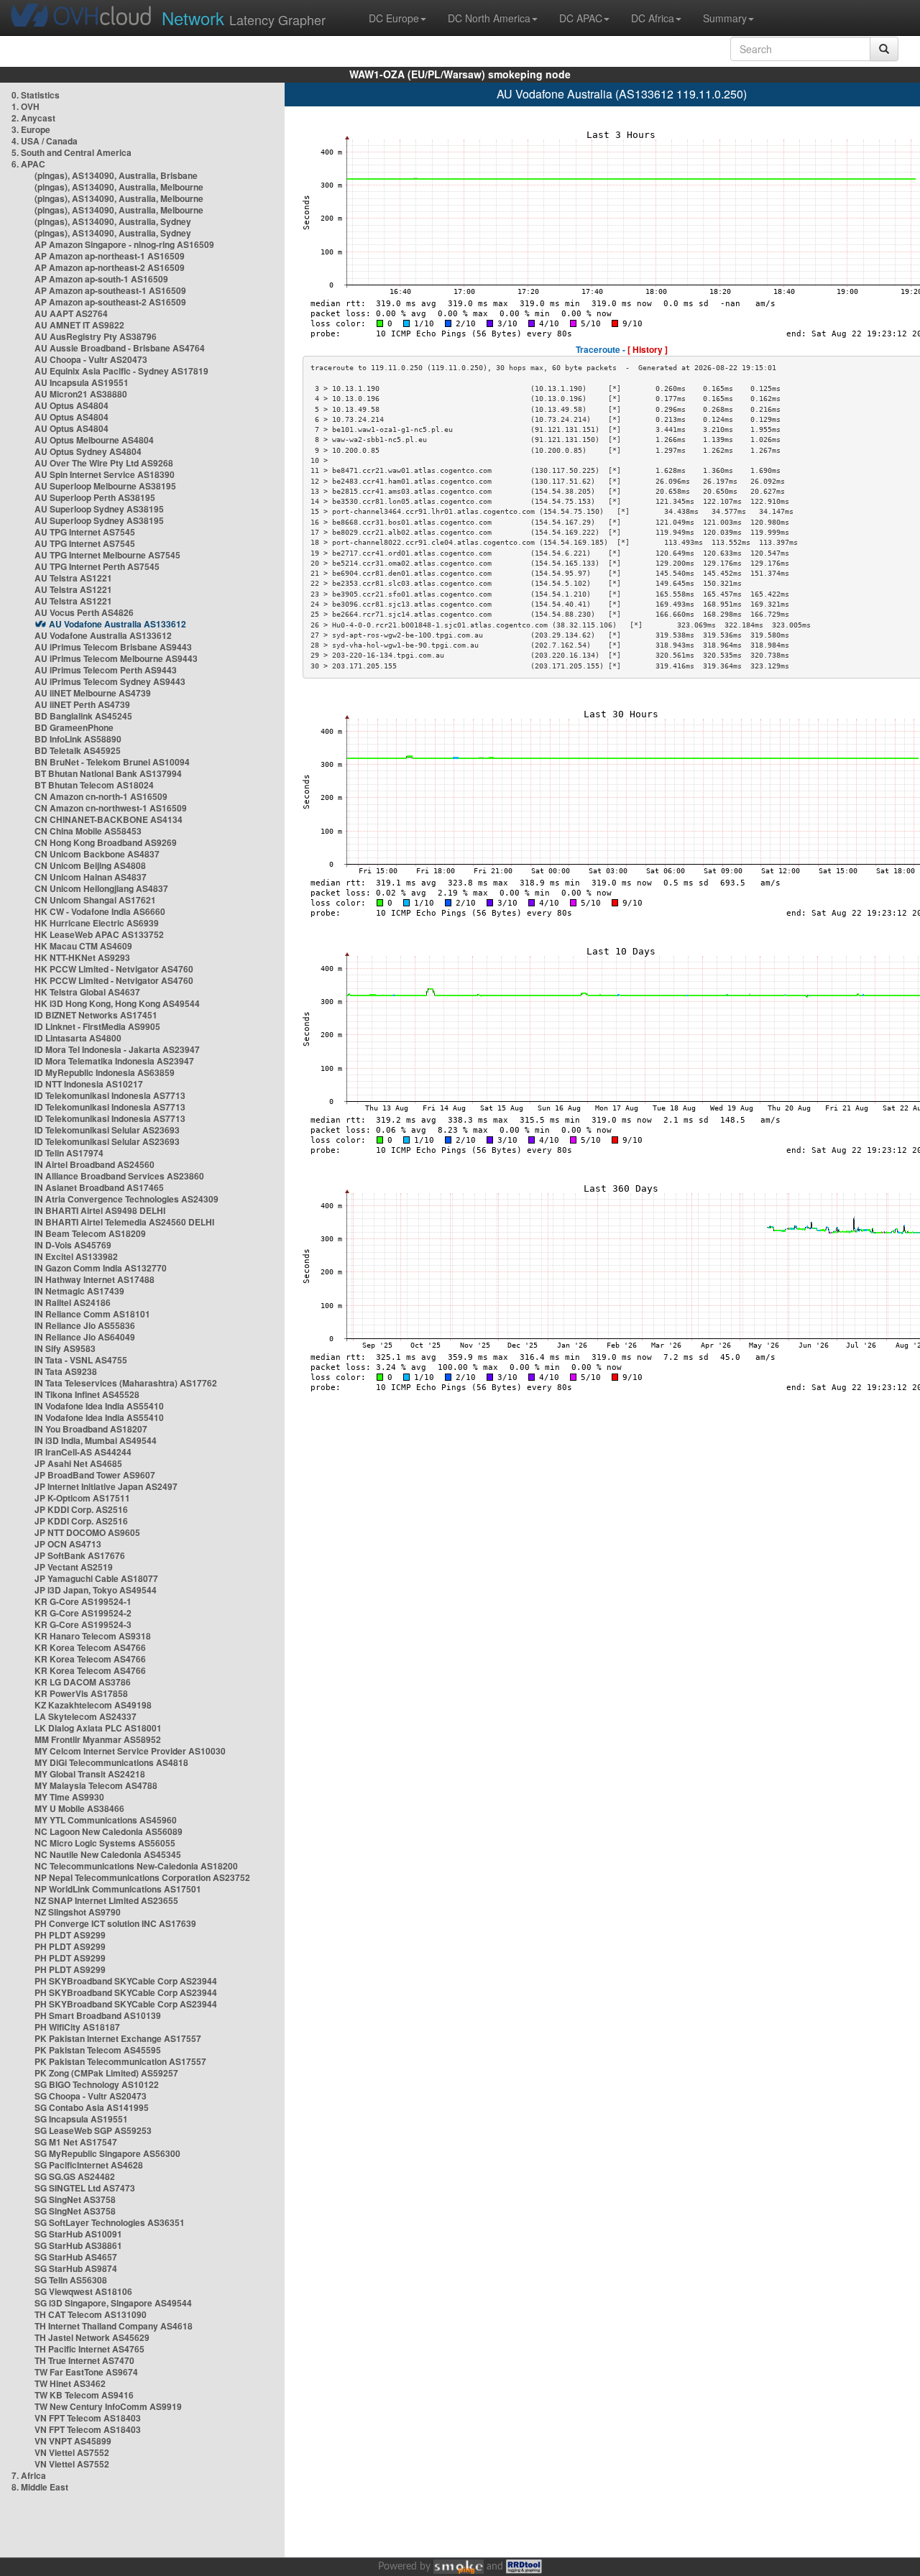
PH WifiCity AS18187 (77, 2027)
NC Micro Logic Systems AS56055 (105, 1843)
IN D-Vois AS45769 (73, 1245)
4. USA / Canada (45, 141)
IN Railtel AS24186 (73, 1302)
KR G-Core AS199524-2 (83, 1613)
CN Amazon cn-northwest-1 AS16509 (111, 808)
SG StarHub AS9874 (76, 2268)
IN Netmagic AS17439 (79, 1291)
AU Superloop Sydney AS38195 (99, 509)
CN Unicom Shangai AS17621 (95, 900)
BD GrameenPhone (74, 727)
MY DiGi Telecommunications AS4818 (111, 1762)
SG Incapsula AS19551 (81, 2119)
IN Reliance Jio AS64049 (85, 1337)
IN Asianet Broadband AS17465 (99, 1187)
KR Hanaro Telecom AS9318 (93, 1636)
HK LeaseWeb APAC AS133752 (99, 934)
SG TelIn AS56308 (71, 2280)
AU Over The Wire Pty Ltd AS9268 (104, 463)
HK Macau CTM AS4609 (83, 946)
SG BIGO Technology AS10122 (97, 2084)
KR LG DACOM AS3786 (83, 1682)
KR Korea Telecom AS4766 (90, 1647)
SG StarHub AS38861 (78, 2245)
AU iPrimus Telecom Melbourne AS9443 (116, 658)
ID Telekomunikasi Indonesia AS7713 (110, 1095)
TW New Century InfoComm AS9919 (108, 2406)
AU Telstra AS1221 (73, 578)
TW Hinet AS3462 (70, 2383)
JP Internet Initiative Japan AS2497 (106, 1486)
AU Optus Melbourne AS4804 (94, 440)
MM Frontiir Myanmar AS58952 (98, 1739)
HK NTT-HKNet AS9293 (82, 957)
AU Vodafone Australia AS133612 (118, 624)
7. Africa (29, 2475)
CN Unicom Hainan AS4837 (91, 877)
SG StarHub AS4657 (76, 2257)
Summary (725, 18)
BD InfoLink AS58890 (78, 739)
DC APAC (581, 18)
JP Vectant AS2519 (74, 1567)
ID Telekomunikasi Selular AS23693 (107, 1130)
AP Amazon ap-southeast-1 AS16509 (110, 290)
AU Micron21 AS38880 (81, 394)
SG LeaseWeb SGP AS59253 (93, 2130)
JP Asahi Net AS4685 (78, 1463)
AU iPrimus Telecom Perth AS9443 (106, 670)
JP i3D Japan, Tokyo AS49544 (96, 1590)
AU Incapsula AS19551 (82, 382)
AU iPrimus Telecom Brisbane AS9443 (113, 647)
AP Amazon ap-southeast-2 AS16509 (110, 302)
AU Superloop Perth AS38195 (95, 497)
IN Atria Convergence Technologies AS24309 (126, 1199)
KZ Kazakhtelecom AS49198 (93, 1705)
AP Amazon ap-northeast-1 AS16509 (110, 256)
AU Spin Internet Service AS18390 (105, 474)
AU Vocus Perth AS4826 (84, 612)
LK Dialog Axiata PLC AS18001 (98, 1728)
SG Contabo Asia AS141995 (92, 2107)
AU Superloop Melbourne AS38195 (105, 486)
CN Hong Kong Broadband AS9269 (106, 842)
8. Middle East (40, 2487)
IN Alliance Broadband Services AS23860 (119, 1176)
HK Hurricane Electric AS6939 (97, 923)
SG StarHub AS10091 (78, 2234)
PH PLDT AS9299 (70, 1935)
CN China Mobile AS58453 (88, 831)
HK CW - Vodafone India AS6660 (100, 911)
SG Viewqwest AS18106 (83, 2291)
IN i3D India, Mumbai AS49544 (96, 1440)
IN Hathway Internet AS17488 (95, 1279)
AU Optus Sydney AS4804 (88, 451)
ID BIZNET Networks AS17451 (96, 1015)
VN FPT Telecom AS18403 (88, 2418)
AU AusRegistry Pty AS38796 (96, 336)
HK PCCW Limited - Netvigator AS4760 (114, 969)
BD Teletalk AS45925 (78, 750)
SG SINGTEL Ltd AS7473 (85, 2188)
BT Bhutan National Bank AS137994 (108, 773)
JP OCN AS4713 (68, 1544)
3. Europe (31, 129)
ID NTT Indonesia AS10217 (89, 1084)
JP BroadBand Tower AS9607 (95, 1475)
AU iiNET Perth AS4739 (82, 704)
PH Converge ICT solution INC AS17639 (115, 1923)
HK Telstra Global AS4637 (87, 992)
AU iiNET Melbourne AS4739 (93, 693)
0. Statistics (36, 95)
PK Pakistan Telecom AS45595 (98, 2050)
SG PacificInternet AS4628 (89, 2165)
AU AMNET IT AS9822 (79, 325)
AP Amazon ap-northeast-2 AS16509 (110, 267)
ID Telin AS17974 (69, 1153)
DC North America (489, 18)
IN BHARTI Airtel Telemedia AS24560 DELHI (124, 1222)
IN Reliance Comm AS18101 (92, 1314)
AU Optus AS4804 (72, 405)
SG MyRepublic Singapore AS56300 (107, 2153)
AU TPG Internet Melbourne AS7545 (107, 555)
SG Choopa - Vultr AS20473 (91, 2096)
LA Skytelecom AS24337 (86, 1716)
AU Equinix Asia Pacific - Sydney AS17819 (121, 371)
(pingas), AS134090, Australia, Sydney (113, 221)
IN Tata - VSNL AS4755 (81, 1360)
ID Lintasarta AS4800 (78, 1038)
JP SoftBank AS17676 (80, 1555)
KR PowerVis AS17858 (81, 1693)
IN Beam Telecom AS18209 (90, 1233)
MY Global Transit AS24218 (90, 1774)
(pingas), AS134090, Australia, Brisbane (116, 175)
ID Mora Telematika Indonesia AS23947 (114, 1061)
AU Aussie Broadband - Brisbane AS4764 (120, 348)
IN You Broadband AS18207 (91, 1429)
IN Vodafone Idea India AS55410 (99, 1406)
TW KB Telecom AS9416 (84, 2395)
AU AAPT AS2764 (71, 313)
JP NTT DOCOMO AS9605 (87, 1532)
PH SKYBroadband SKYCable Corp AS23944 (126, 1981)
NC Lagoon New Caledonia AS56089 (109, 1831)
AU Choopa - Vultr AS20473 (91, 359)
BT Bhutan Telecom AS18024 (94, 785)
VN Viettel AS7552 (72, 2452)
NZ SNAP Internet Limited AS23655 (106, 1900)
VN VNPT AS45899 (73, 2441)
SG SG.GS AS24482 (75, 2176)
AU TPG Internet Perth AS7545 (97, 566)
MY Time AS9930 (69, 1797)
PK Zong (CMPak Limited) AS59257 (106, 2073)
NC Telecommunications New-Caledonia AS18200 (136, 1866)
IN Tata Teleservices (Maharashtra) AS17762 (126, 1383)
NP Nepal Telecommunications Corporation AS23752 (142, 1877)
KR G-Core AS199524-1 (83, 1601)
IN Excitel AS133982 (76, 1256)
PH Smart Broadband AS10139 (98, 2015)
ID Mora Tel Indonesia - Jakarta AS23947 (117, 1049)
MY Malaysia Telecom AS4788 (96, 1785)
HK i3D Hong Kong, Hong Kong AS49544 (117, 1003)
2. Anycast (33, 118)
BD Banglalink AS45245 (83, 716)
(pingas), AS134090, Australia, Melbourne (119, 187)
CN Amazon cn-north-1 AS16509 (101, 796)
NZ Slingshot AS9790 (78, 1912)
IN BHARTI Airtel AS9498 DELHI (100, 1210)
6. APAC (28, 164)
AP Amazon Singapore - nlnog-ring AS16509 (124, 244)
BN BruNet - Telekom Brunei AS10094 (112, 762)
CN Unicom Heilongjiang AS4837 (101, 888)
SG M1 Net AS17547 (76, 2142)
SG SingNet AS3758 (75, 2199)
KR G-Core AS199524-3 (83, 1624)
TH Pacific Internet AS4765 (89, 2349)
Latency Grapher (244, 18)
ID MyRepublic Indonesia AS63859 (105, 1072)
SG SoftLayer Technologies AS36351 (110, 2222)
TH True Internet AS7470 (84, 2360)
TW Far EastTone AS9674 (86, 2372)
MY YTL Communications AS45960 (106, 1820)
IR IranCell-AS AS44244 (83, 1452)
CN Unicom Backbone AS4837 (97, 854)
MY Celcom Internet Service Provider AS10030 (130, 1751)
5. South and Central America (72, 152)
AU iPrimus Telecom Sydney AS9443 (110, 681)
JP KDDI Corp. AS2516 (81, 1509)
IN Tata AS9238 (66, 1371)
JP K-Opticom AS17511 (82, 1498)
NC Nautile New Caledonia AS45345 (108, 1854)
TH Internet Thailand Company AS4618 (114, 2326)
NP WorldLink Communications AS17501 (118, 1889)
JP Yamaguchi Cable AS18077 (96, 1578)
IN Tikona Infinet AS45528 (87, 1394)
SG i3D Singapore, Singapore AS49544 (113, 2303)
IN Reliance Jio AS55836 (85, 1325)
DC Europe (394, 18)
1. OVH (26, 106)
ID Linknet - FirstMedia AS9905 (97, 1026)
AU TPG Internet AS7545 (85, 532)
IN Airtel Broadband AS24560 (95, 1164)
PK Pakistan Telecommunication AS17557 (120, 2061)
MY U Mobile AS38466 (79, 1808)
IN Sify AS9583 (65, 1348)
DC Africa (653, 18)
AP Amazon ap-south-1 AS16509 (101, 279)
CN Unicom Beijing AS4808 (90, 865)
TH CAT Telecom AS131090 (91, 2314)
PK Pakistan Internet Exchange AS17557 (118, 2038)
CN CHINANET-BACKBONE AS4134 (109, 819)
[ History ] (648, 349)
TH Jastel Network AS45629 (92, 2337)
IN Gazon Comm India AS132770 (101, 1268)
